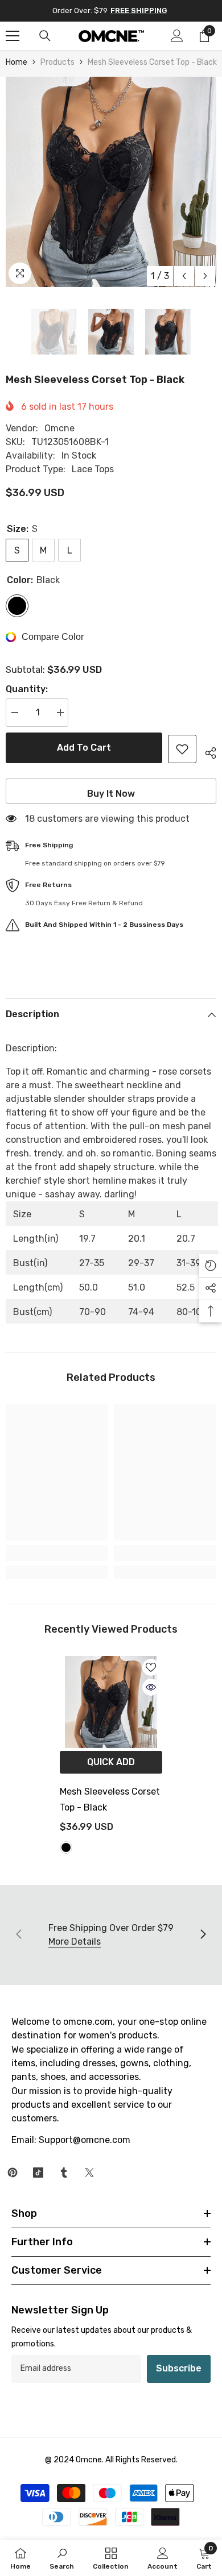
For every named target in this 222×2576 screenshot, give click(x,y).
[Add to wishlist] (182, 749)
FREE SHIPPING (139, 11)
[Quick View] (151, 1687)
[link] (57, 1553)
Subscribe (179, 2368)
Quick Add (111, 1762)
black (66, 1847)
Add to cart (84, 748)
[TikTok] (38, 2173)
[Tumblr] (64, 2173)
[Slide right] (203, 1935)
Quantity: (27, 689)
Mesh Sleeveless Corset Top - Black (110, 1799)
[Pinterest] (13, 2173)
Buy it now (111, 794)
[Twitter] (89, 2173)
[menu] (13, 36)
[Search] (45, 36)
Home (17, 62)
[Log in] (177, 36)
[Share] (206, 751)
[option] (111, 182)
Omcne (59, 428)
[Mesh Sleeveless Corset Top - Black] (111, 1702)
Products (57, 62)
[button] (184, 276)
